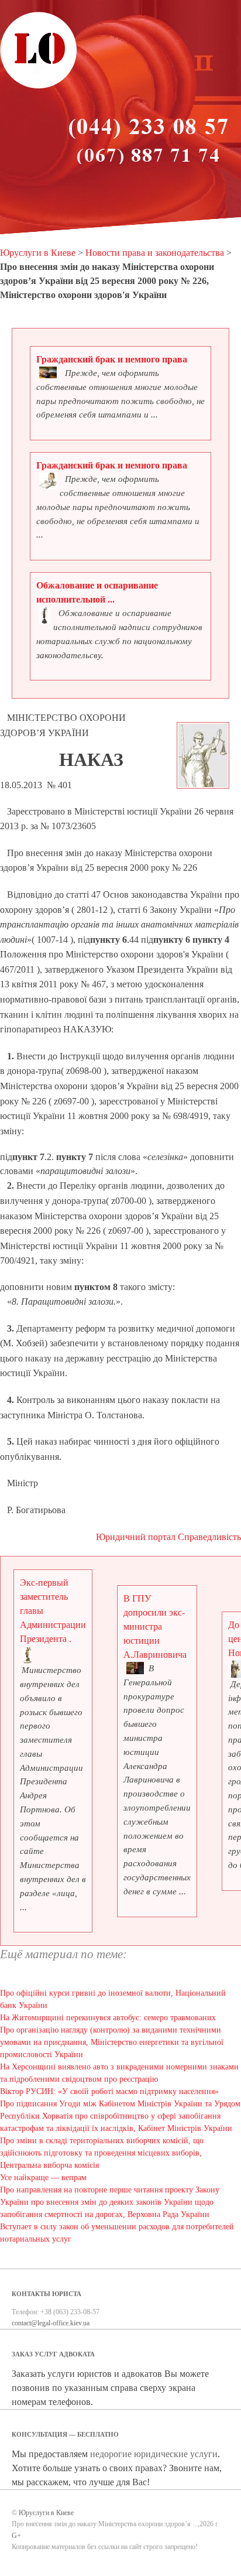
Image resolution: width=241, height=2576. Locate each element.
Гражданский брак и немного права (112, 359)
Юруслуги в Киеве (38, 253)
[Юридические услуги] (39, 87)
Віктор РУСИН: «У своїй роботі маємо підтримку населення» (109, 2091)
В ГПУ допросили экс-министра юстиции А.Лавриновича (155, 1626)
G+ (16, 2536)
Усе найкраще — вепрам (43, 2178)
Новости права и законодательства (155, 253)
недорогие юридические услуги (154, 2454)
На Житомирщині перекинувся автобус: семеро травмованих (108, 2018)
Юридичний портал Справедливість (168, 1537)
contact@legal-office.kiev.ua (51, 2323)
